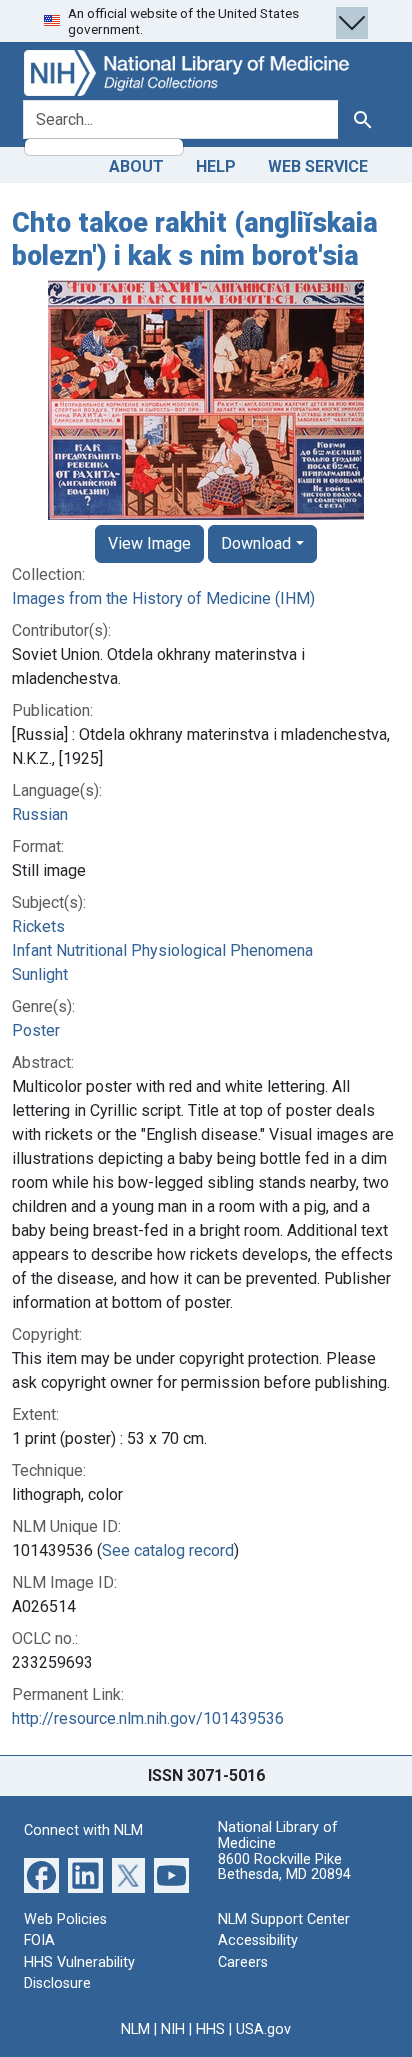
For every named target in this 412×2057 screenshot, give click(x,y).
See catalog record (168, 1550)
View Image (149, 543)
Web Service (318, 166)
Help (216, 166)
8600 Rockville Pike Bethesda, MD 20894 (284, 1867)
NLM (135, 2029)
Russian (40, 814)
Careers (243, 1962)
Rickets (38, 926)
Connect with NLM (83, 1830)
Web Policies (65, 1919)
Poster (36, 1030)
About (136, 166)
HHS (210, 2029)
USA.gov (263, 2029)
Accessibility (258, 1940)
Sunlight (40, 974)
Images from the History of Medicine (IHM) (163, 598)
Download (256, 543)
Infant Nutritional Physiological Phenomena (162, 950)
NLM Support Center (284, 1919)
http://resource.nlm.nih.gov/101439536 (148, 1718)
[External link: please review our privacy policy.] (41, 1873)
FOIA (39, 1940)
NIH (173, 2029)
